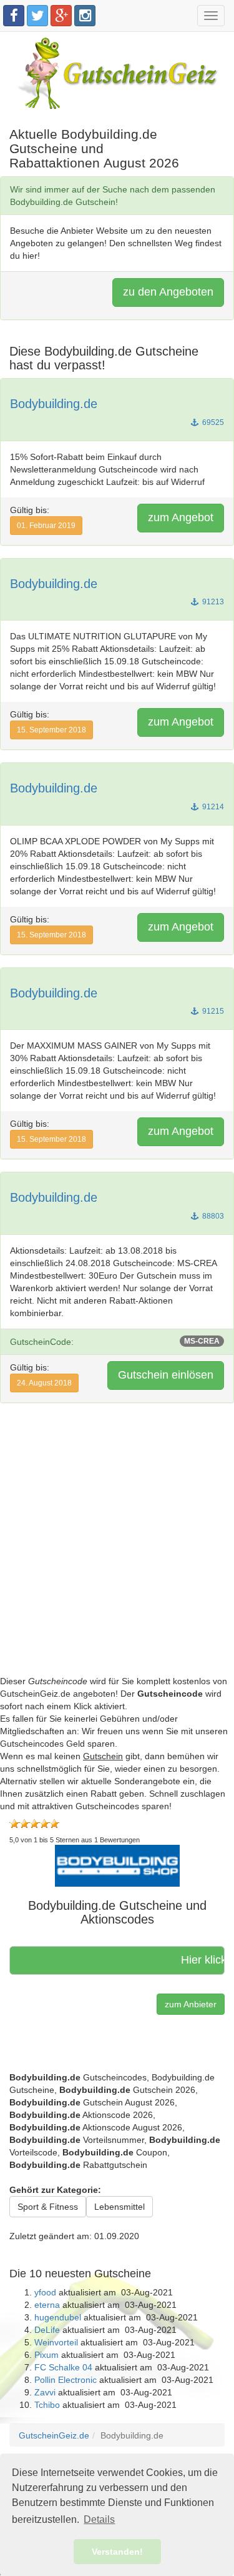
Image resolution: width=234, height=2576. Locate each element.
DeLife (47, 2330)
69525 (212, 422)
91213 (212, 602)
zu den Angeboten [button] (168, 292)
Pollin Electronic (66, 2380)
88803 (212, 1216)
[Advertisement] (117, 1558)
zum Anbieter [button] (191, 2004)
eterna (47, 2305)
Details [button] (99, 2519)
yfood (45, 2292)
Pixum (46, 2355)
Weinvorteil (56, 2342)
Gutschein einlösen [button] (166, 1375)
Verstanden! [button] (117, 2552)
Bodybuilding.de (54, 404)
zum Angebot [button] (181, 517)
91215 (212, 1011)
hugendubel (58, 2317)
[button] (117, 1865)
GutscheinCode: (115, 1342)
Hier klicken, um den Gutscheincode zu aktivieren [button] (195, 1960)
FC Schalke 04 (63, 2367)
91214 (212, 807)
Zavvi (45, 2392)
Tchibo (47, 2405)
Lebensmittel (119, 2207)
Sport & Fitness (48, 2207)
